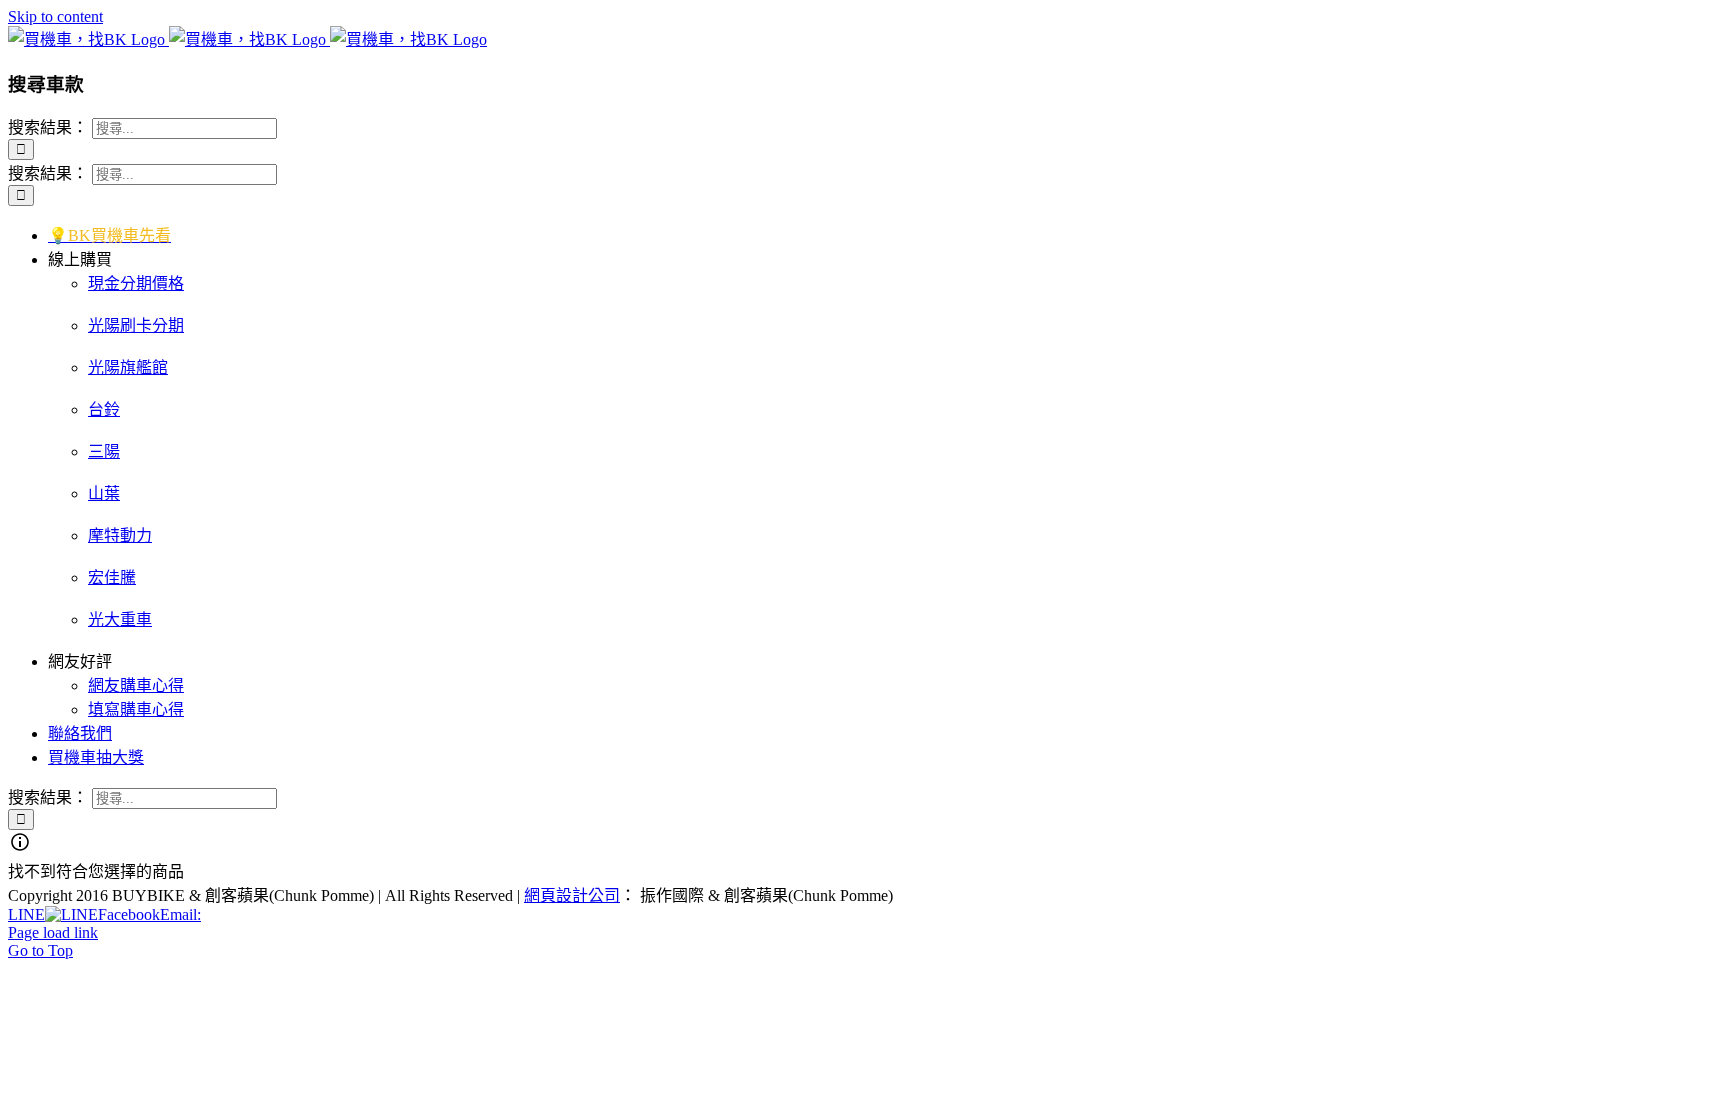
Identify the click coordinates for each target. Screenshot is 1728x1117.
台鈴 (104, 409)
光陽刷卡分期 (136, 325)
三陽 (104, 451)
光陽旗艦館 (128, 367)
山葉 (104, 493)
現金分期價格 (136, 283)
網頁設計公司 (572, 895)
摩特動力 (120, 535)
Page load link (53, 932)
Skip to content (55, 16)
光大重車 (120, 619)
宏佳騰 (112, 577)
